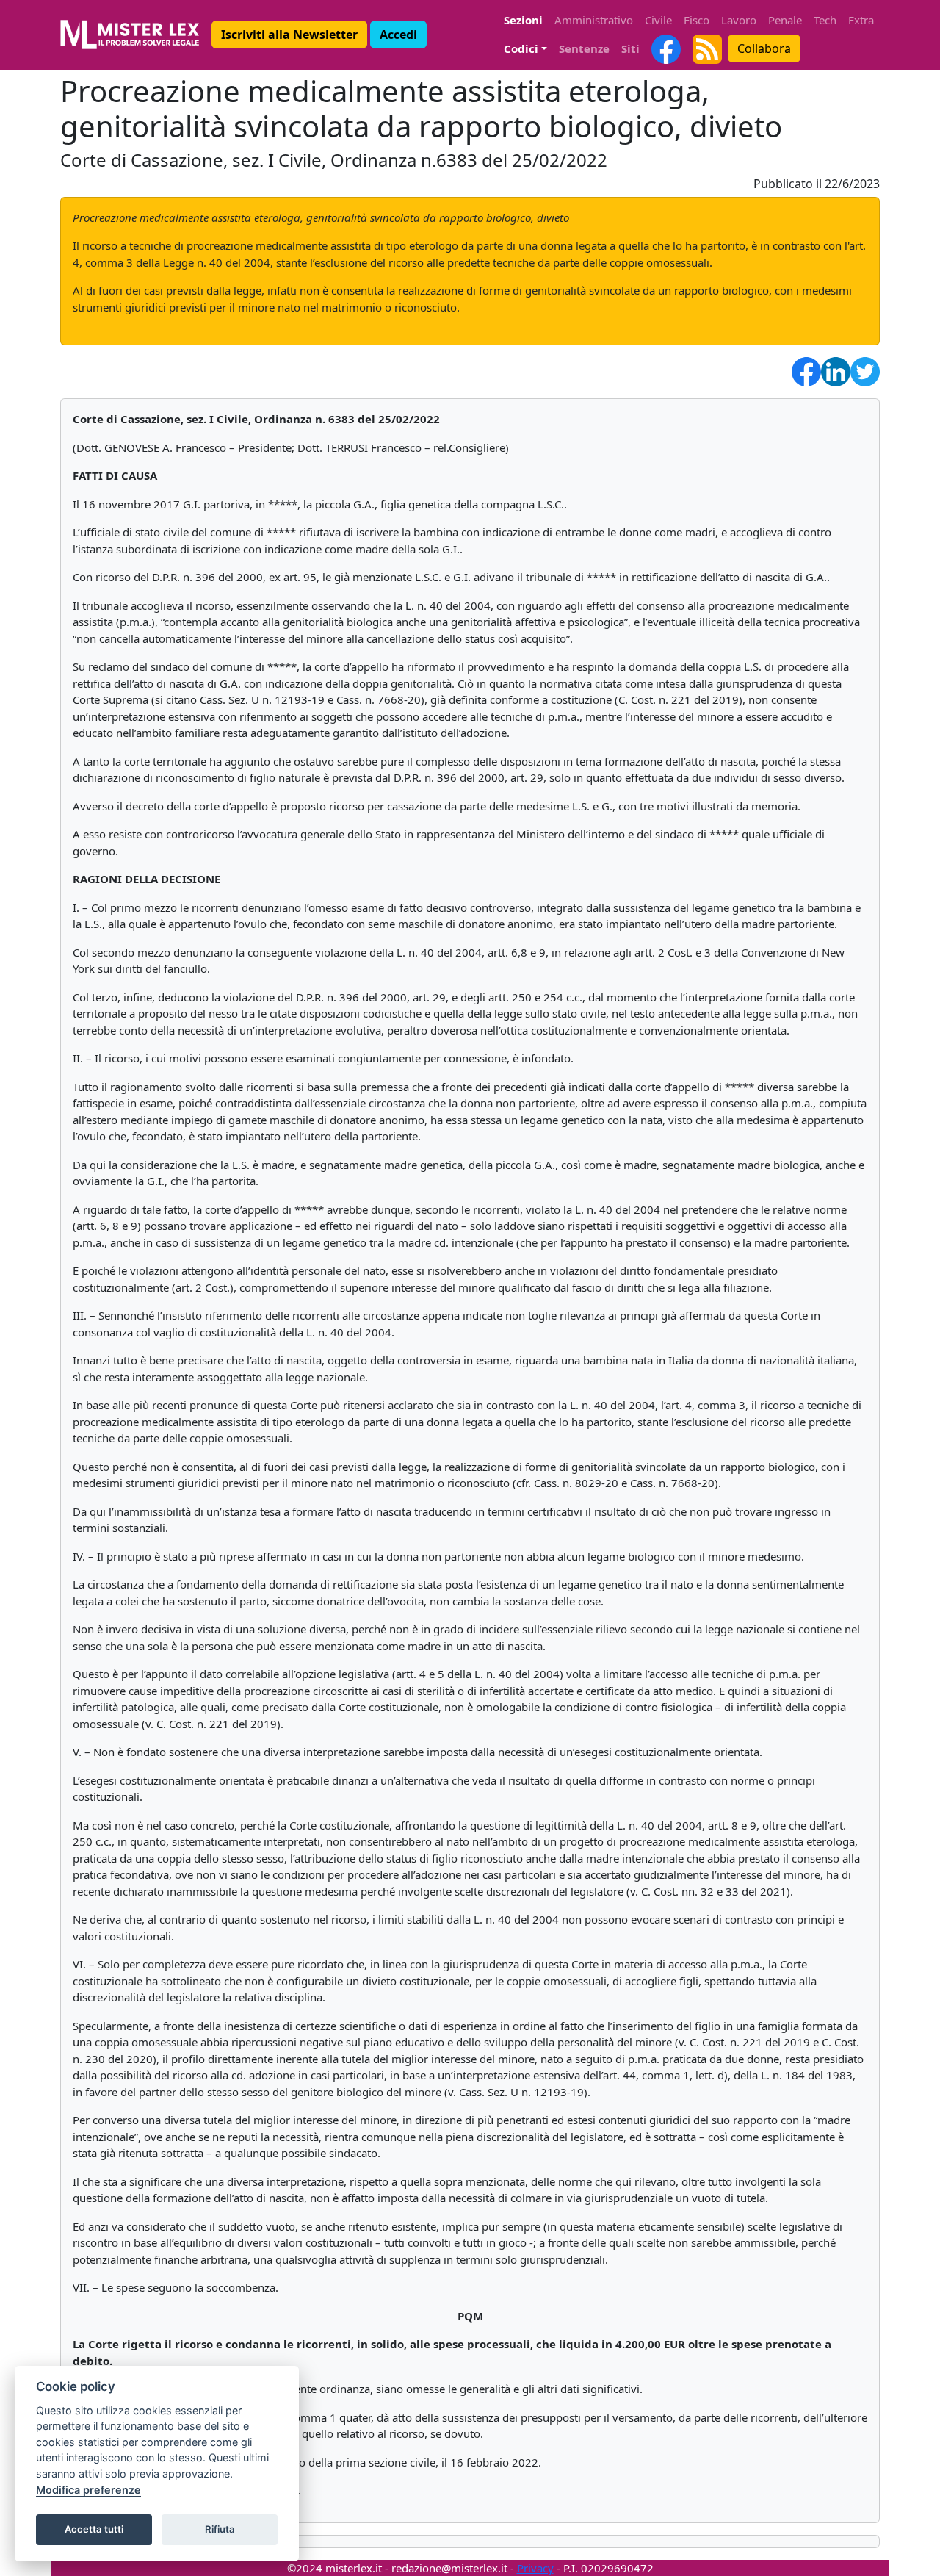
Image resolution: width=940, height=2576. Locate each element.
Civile (658, 20)
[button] (289, 35)
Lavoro (739, 20)
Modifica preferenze (88, 2490)
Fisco (697, 20)
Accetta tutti (94, 2529)
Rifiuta (220, 2529)
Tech (825, 20)
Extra (861, 20)
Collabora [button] (764, 48)
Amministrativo (594, 20)
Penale (785, 20)
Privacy (535, 2568)
